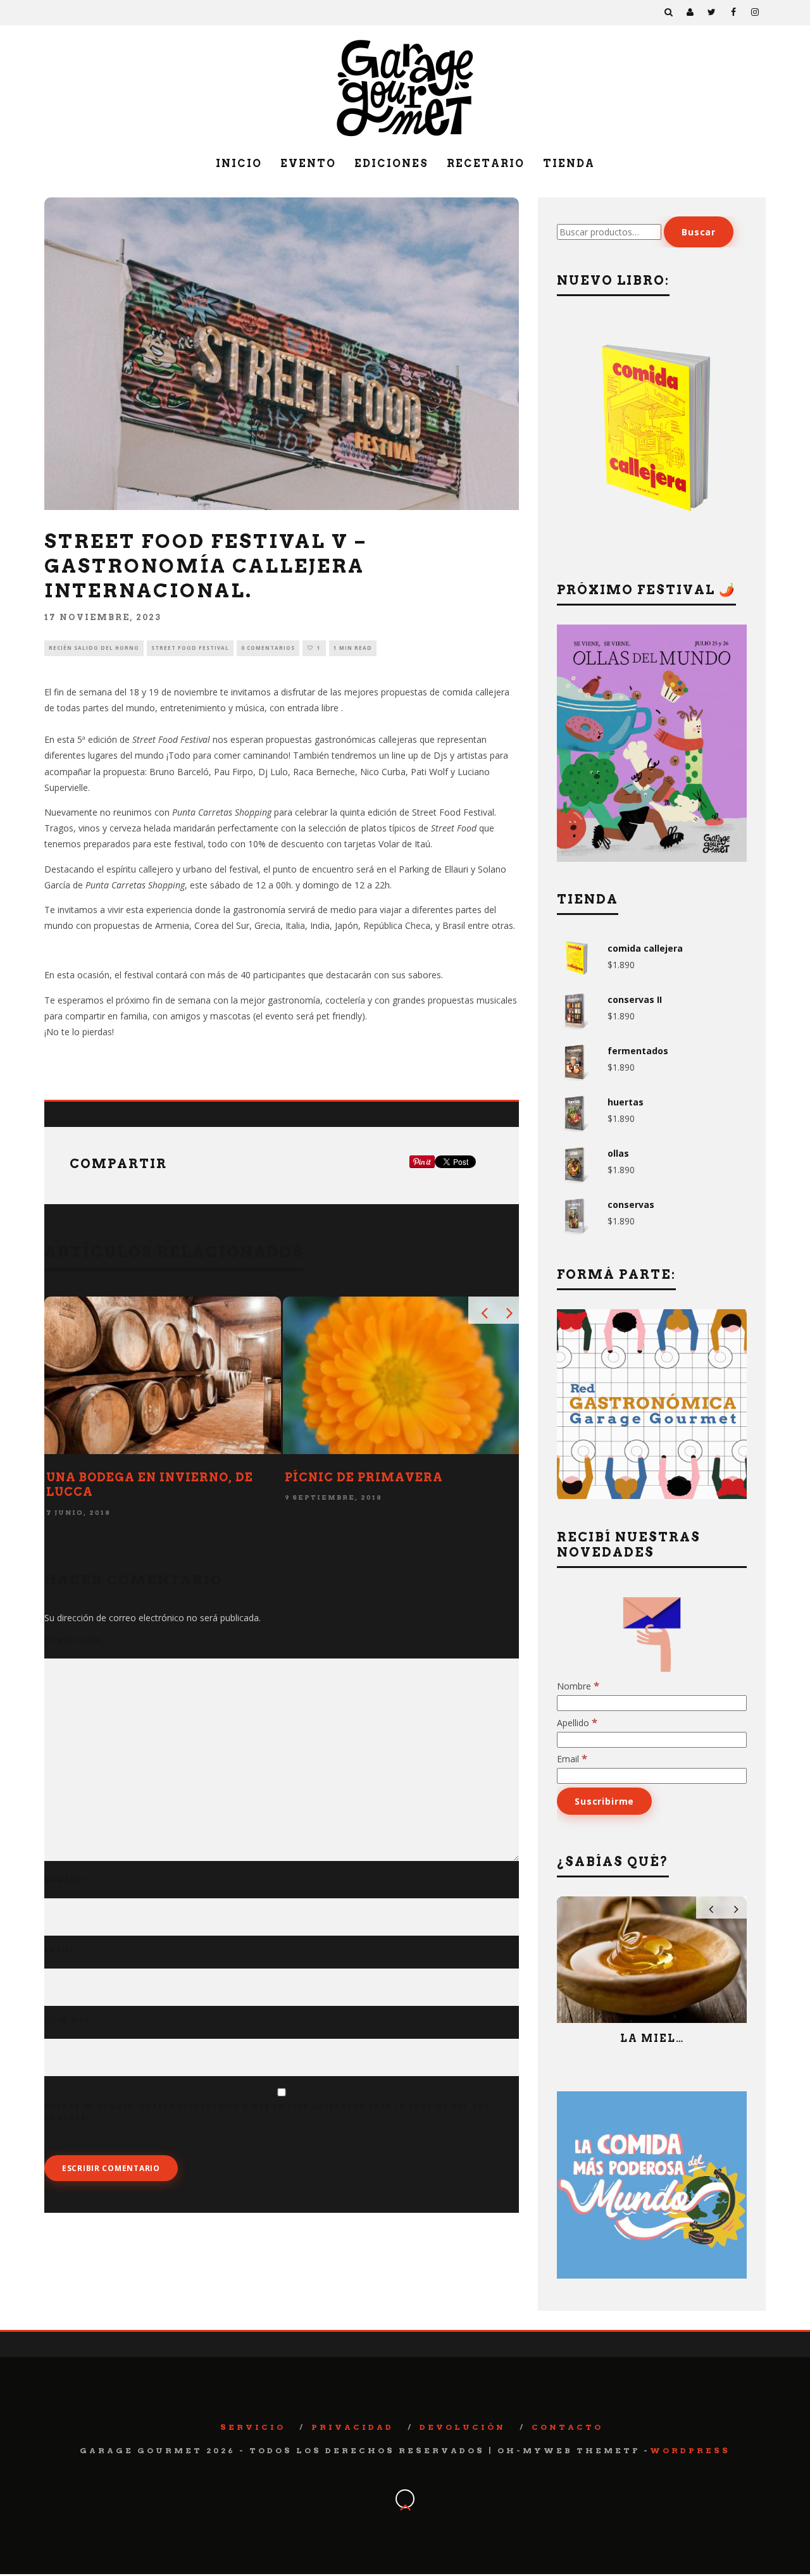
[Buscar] (669, 13)
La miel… (652, 2038)
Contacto (567, 2427)
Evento (308, 164)
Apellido (577, 1723)
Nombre (65, 1880)
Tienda (569, 164)
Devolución (463, 2427)
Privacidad (352, 2427)
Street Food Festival (190, 648)
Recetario (486, 164)
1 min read (353, 648)
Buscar (699, 232)
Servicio (253, 2427)
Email (59, 1950)
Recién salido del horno (94, 648)
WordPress (690, 2450)
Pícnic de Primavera (364, 1477)
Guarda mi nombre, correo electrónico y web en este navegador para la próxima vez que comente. (267, 2112)
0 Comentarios (268, 648)
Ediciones (391, 164)
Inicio (239, 164)
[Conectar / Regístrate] (690, 13)
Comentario (73, 1640)
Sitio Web (67, 2020)
